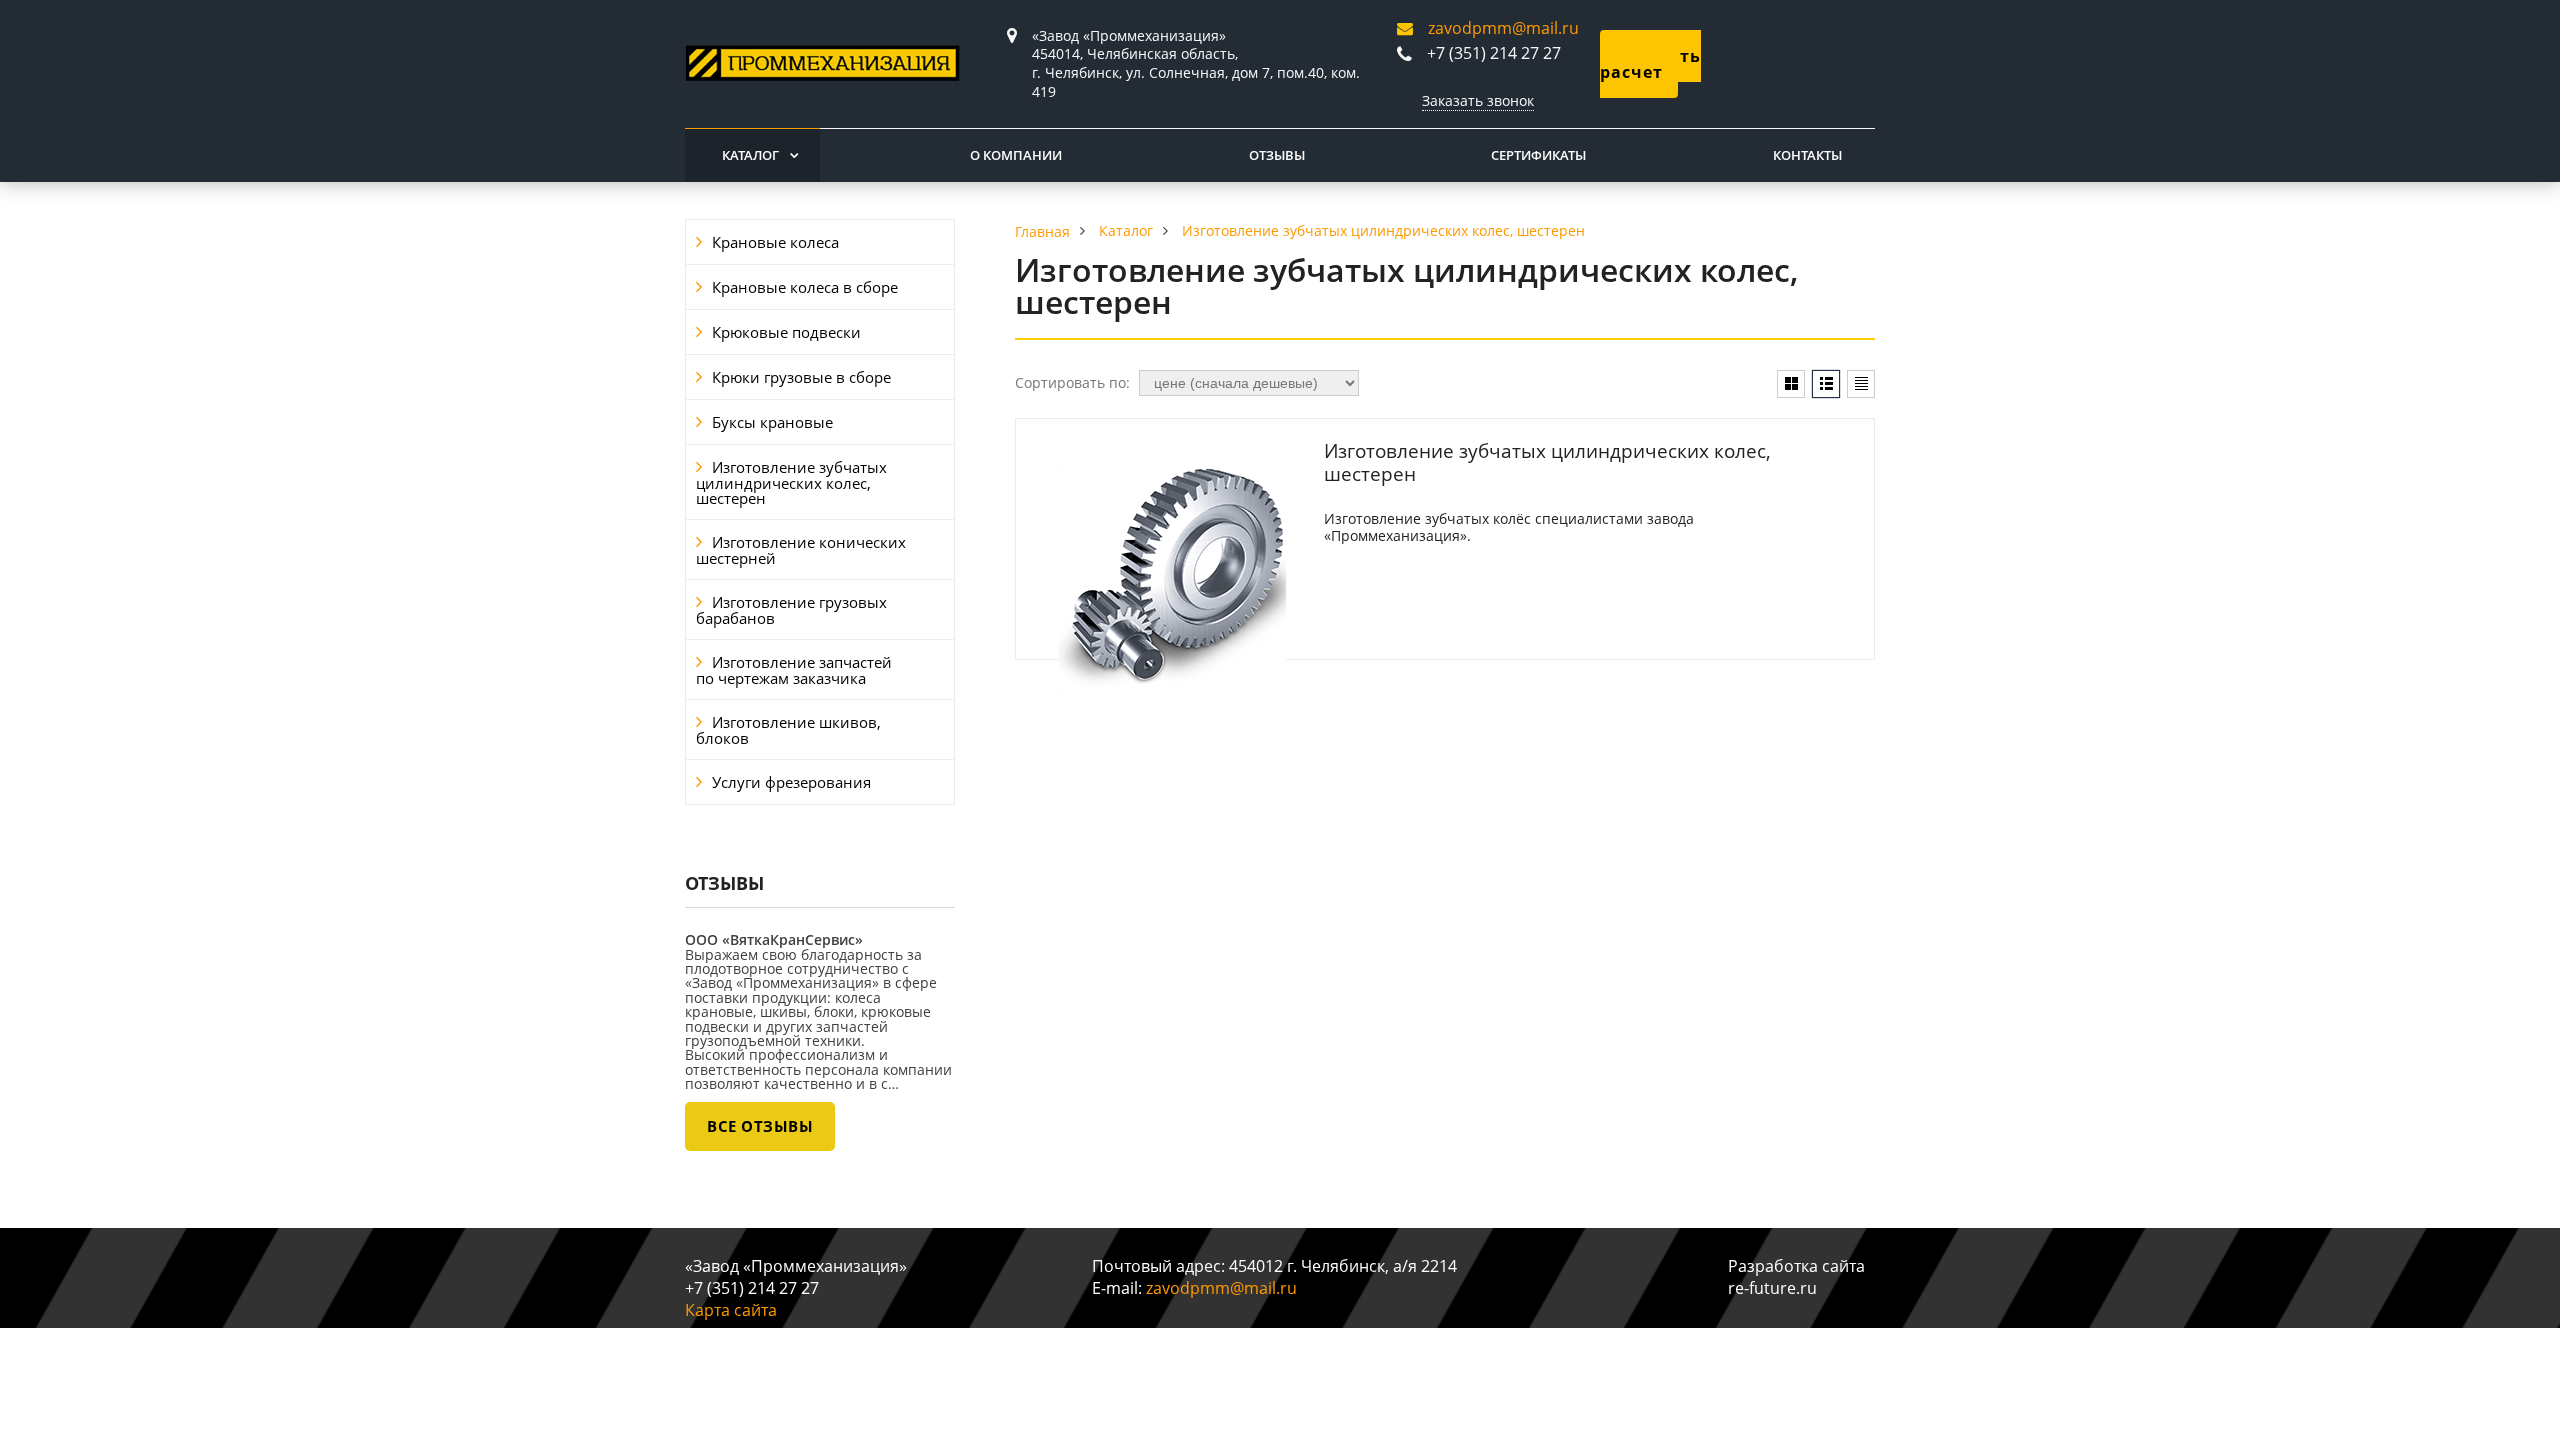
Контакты (1807, 155)
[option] (820, 1034)
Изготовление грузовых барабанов (791, 610)
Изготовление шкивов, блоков (788, 730)
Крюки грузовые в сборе (801, 377)
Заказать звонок (1478, 100)
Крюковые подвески (786, 332)
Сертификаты (1538, 155)
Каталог (750, 155)
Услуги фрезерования (791, 782)
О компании (1016, 155)
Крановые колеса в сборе (805, 287)
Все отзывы (760, 1126)
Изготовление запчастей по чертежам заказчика (794, 670)
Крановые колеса (775, 242)
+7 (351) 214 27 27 (1494, 53)
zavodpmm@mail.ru (1503, 28)
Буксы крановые (772, 422)
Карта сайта (731, 1310)
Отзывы (1277, 155)
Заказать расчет (1650, 64)
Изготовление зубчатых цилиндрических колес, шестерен (791, 482)
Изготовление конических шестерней (801, 550)
